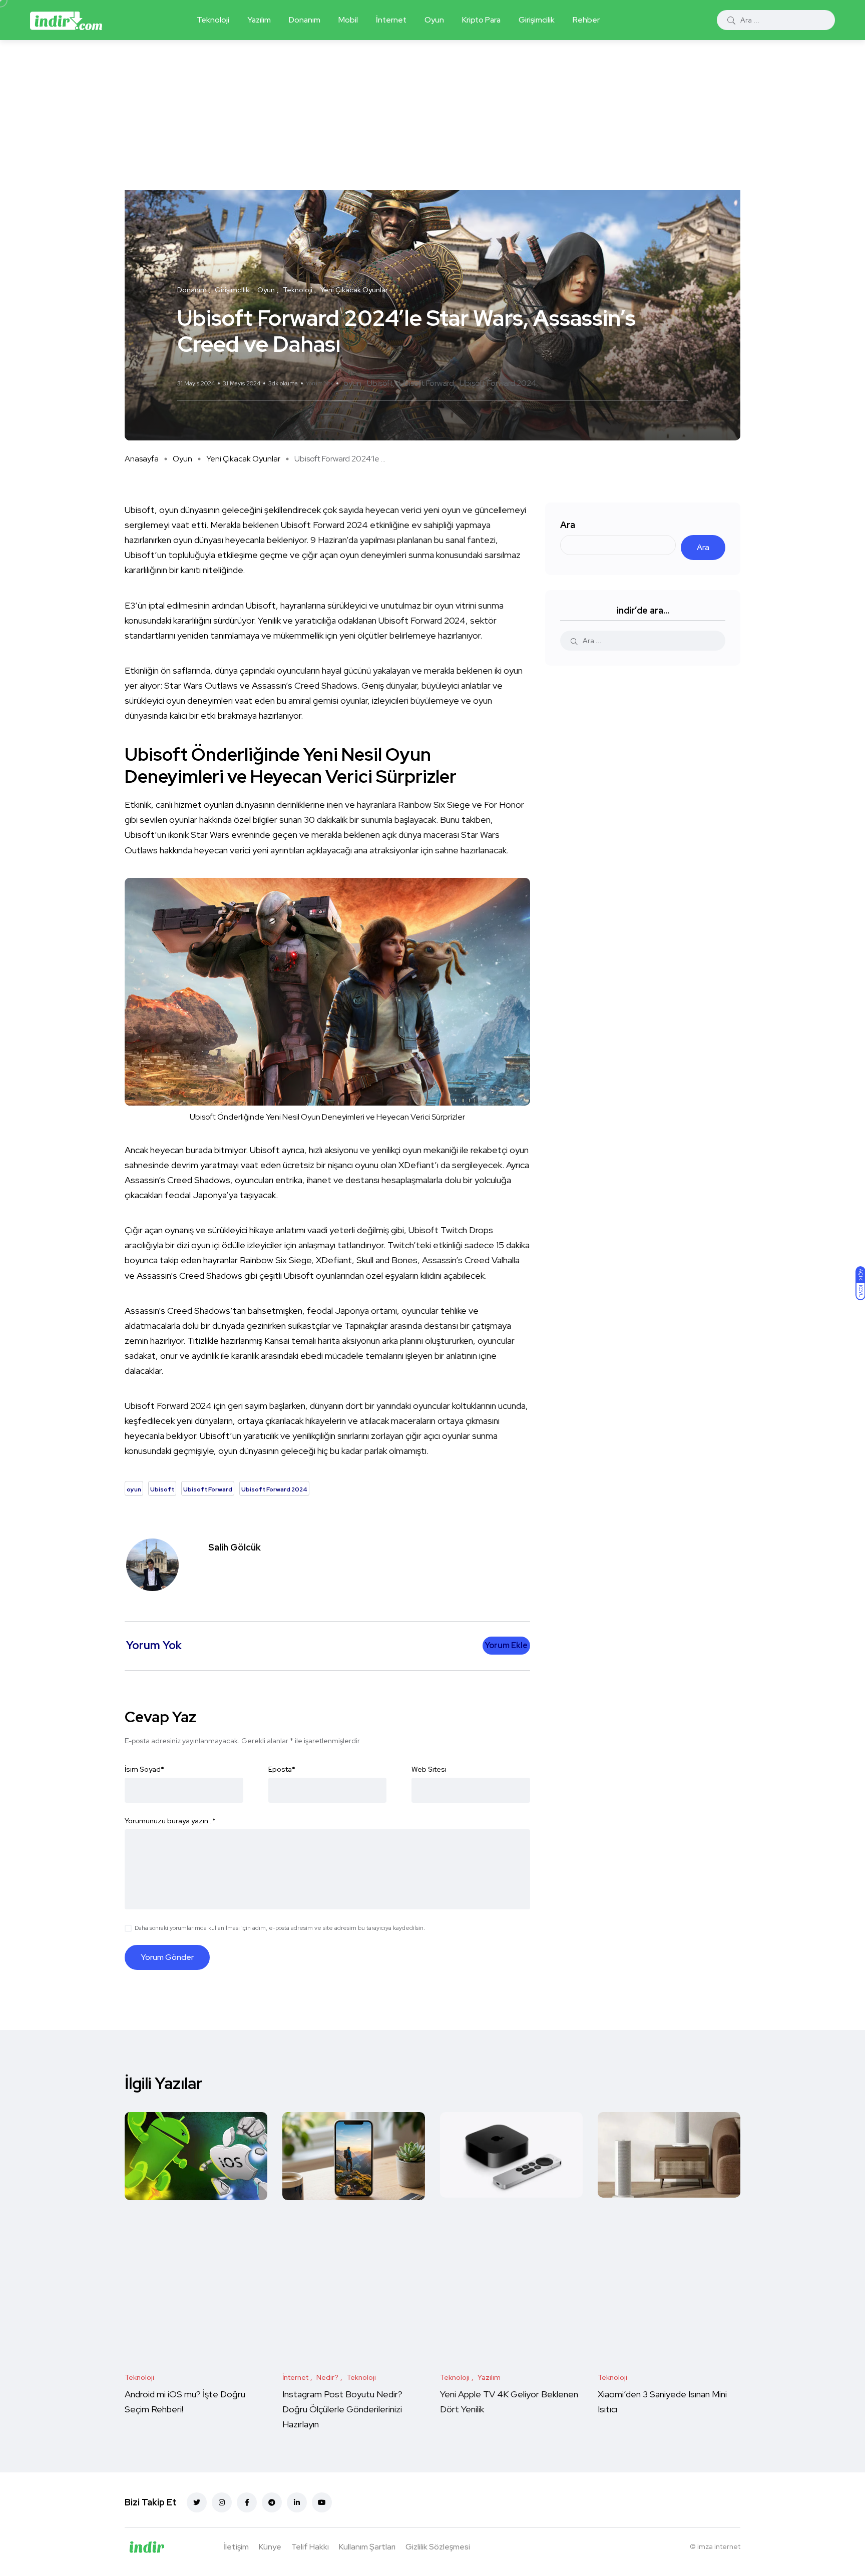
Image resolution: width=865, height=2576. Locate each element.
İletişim (236, 2547)
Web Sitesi (429, 1769)
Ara (568, 525)
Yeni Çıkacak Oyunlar (243, 459)
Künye (270, 2547)
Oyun (434, 20)
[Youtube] (322, 2502)
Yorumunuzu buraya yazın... (170, 1821)
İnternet (391, 20)
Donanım (305, 20)
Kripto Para (481, 20)
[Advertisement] (432, 115)
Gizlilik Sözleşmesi (438, 2547)
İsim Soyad (144, 1769)
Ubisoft (380, 383)
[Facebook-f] (247, 2502)
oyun (352, 383)
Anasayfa (142, 459)
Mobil (348, 20)
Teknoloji (213, 20)
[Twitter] (197, 2502)
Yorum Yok (320, 383)
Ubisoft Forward (426, 383)
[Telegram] (272, 2502)
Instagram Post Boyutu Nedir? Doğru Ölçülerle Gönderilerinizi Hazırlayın (342, 2410)
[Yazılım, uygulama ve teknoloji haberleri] (66, 20)
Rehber (586, 20)
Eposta (282, 1769)
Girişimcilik (537, 20)
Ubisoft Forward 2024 (498, 383)
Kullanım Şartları (367, 2547)
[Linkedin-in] (297, 2502)
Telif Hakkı (310, 2547)
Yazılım (259, 20)
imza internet (719, 2546)
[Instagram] (222, 2502)
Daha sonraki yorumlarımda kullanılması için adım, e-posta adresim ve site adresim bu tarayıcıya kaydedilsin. (280, 1928)
